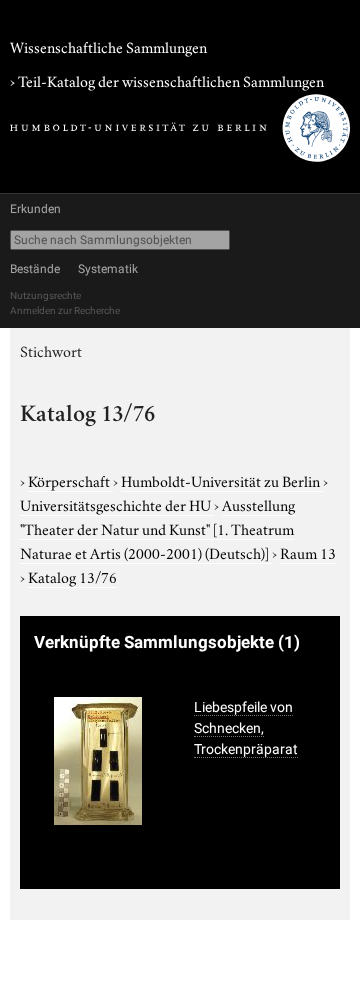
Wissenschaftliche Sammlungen (108, 46)
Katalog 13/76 (72, 576)
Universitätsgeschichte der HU (117, 504)
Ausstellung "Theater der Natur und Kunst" (157, 528)
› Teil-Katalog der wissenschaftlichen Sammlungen (167, 80)
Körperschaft (70, 480)
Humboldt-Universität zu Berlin (222, 480)
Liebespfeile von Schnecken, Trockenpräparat (246, 728)
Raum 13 (308, 552)
